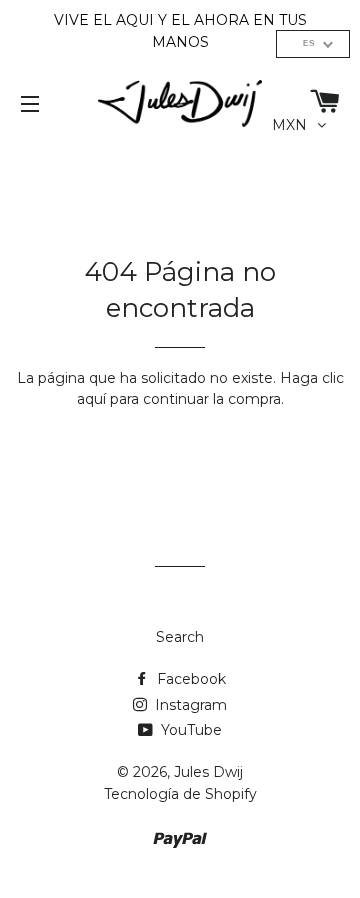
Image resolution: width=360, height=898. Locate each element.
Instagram (189, 705)
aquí (91, 399)
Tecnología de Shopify (180, 794)
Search (180, 637)
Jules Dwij (208, 772)
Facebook (189, 679)
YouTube (189, 730)
